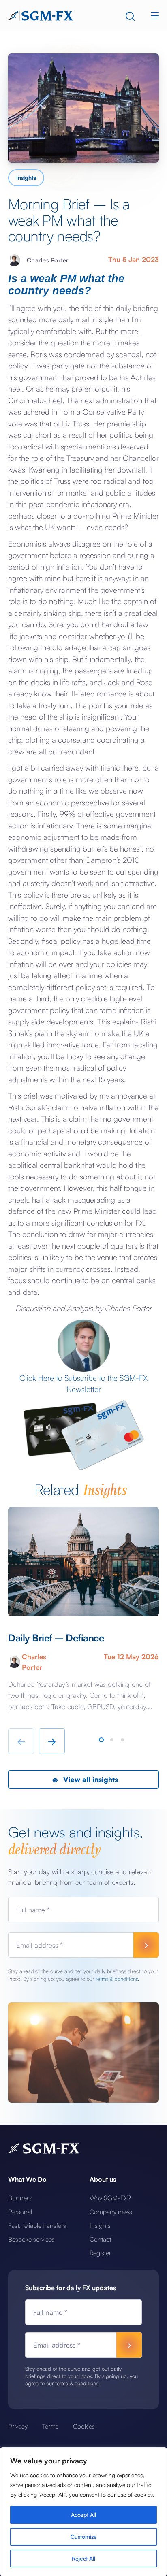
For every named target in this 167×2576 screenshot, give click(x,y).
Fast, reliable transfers (37, 2225)
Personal (20, 2212)
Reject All (83, 2558)
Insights (26, 178)
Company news (111, 2212)
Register (100, 2253)
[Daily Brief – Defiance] (83, 1562)
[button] (101, 1740)
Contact (100, 2239)
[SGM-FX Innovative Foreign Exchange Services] (41, 15)
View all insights (90, 1779)
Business (20, 2198)
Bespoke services (31, 2239)
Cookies (84, 2426)
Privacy (18, 2426)
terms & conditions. (117, 1979)
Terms (50, 2426)
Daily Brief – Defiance (56, 1638)
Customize (84, 2537)
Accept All (83, 2515)
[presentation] (21, 1741)
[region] (83, 2512)
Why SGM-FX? (110, 2198)
